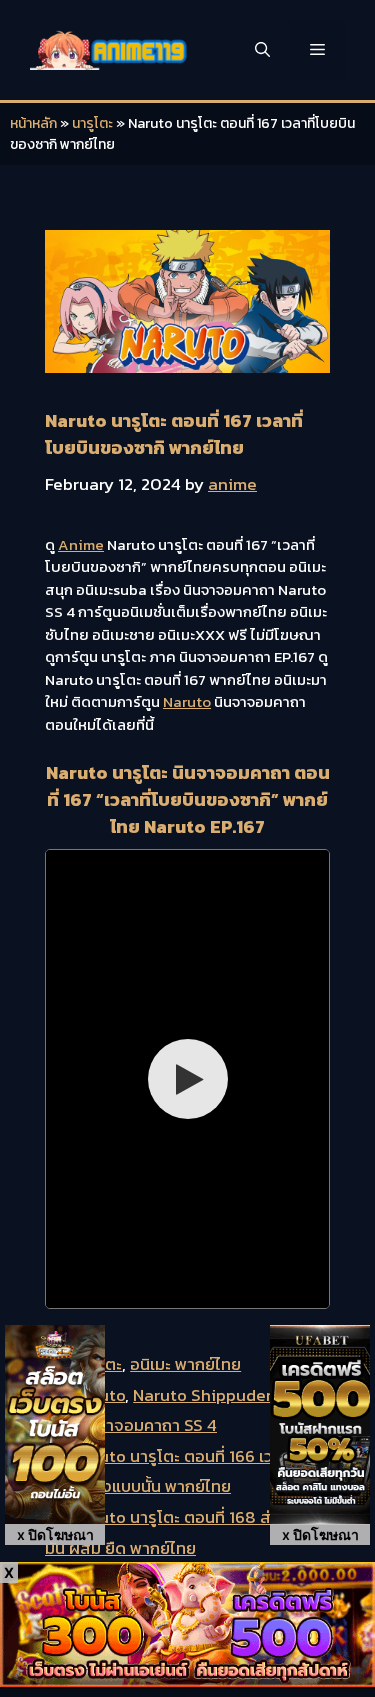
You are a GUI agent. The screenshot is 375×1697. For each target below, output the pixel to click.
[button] (262, 50)
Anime (81, 544)
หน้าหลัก (33, 123)
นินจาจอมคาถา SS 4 (146, 1425)
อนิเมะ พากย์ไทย (185, 1364)
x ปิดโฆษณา (55, 1534)
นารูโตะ (92, 123)
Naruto (187, 701)
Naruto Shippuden (204, 1395)
